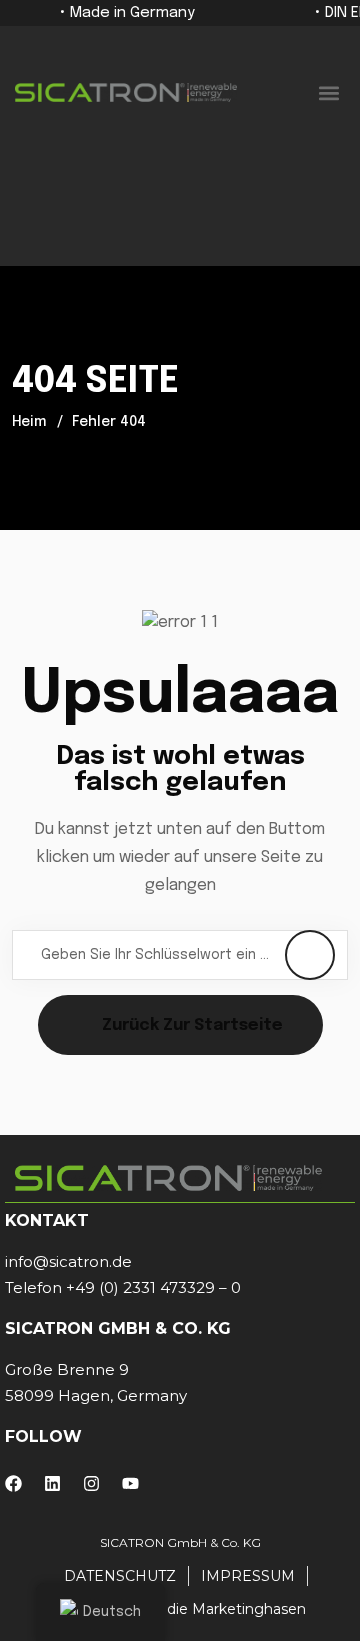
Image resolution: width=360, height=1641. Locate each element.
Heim (29, 422)
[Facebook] (13, 1483)
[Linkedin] (52, 1483)
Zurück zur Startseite (192, 1025)
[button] (328, 92)
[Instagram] (91, 1483)
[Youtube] (130, 1483)
